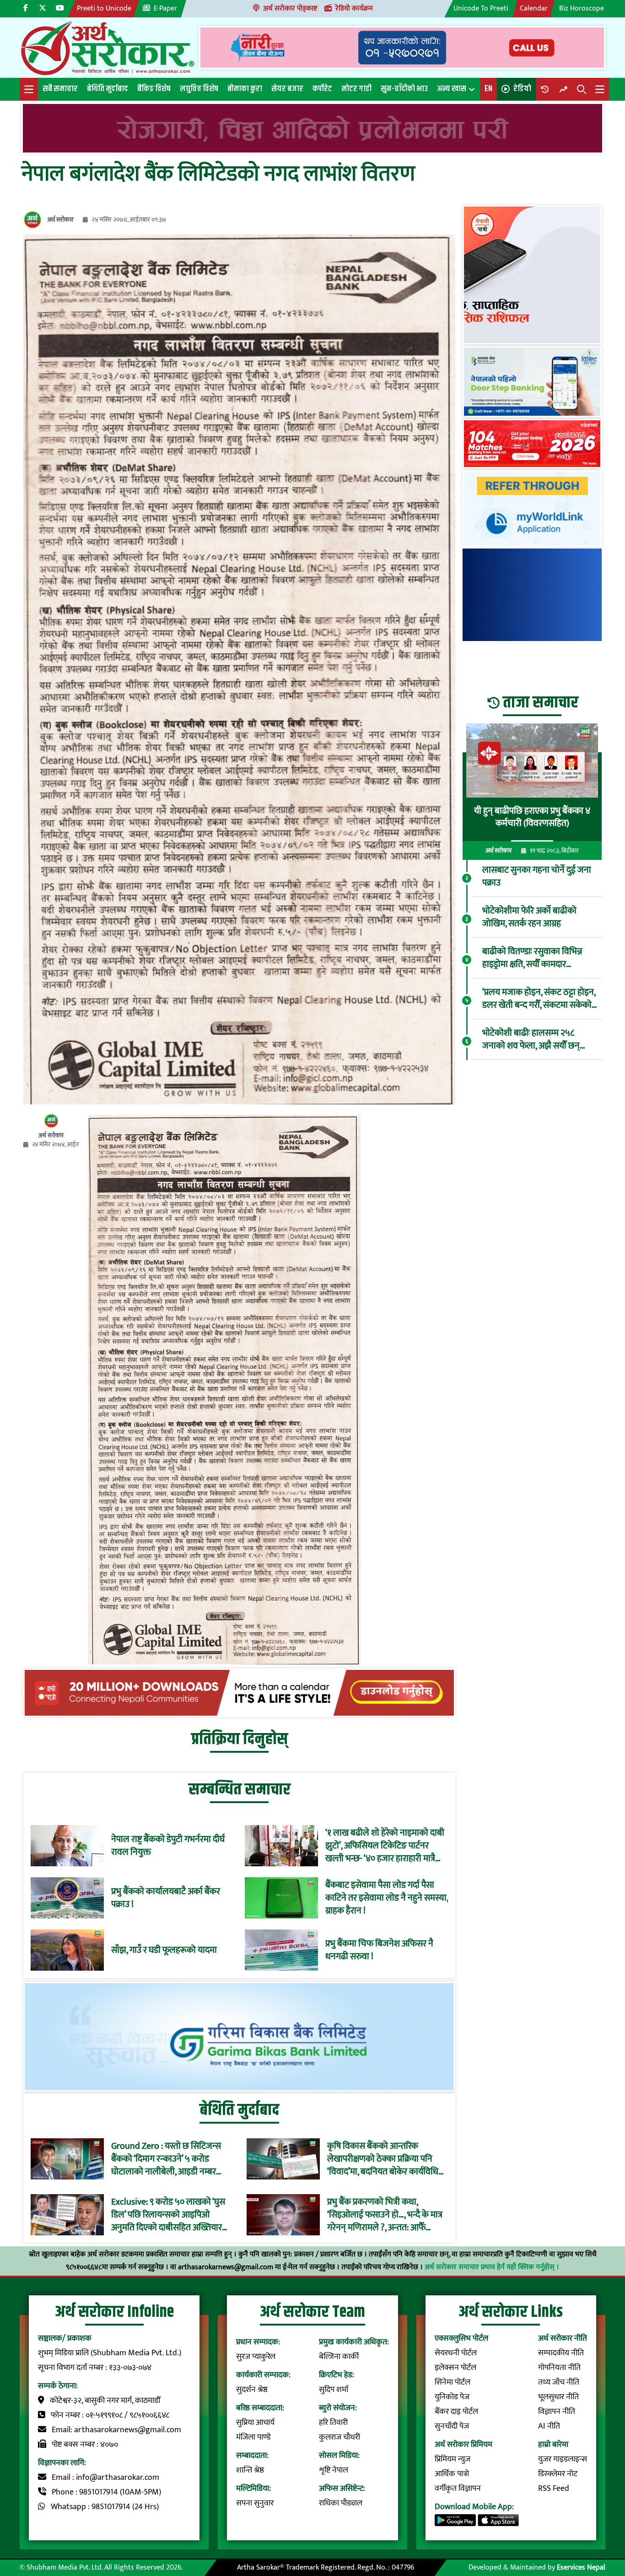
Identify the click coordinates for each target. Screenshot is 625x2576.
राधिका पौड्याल (341, 2503)
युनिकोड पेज (452, 2397)
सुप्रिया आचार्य (255, 2423)
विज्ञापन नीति (557, 2412)
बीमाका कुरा (245, 89)
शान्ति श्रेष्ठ (250, 2470)
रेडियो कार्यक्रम (354, 8)
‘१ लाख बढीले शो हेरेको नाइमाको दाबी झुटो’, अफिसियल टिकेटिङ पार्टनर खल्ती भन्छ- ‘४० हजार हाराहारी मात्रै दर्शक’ (385, 1846)
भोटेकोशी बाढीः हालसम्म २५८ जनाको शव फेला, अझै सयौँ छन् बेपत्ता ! (531, 1039)
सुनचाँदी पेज (452, 2426)
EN (488, 89)
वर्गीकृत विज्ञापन (458, 2489)
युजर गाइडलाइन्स (563, 2459)
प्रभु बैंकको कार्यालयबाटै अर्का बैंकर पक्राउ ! (166, 1898)
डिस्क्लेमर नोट (558, 2474)
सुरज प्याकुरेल (256, 2357)
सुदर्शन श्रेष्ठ (252, 2390)
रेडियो (522, 89)
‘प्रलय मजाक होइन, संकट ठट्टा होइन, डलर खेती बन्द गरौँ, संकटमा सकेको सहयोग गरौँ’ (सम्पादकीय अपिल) (539, 999)
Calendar (534, 8)
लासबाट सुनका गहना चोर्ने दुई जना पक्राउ (537, 876)
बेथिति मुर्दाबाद (108, 89)
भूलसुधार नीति (558, 2397)
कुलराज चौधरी (339, 2437)
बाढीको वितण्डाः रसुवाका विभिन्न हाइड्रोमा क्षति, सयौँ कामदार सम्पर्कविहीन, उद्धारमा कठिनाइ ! (532, 958)
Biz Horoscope (582, 8)
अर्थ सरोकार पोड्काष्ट (290, 8)
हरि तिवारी (333, 2423)
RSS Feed (554, 2489)
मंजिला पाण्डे (253, 2437)
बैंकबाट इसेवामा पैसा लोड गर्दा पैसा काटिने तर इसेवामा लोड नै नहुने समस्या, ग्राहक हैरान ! (387, 1898)
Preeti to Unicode (104, 8)
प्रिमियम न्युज (453, 2459)
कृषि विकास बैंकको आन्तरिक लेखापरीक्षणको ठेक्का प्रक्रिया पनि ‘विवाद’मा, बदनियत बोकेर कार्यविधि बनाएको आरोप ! (383, 2159)
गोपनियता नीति (559, 2368)
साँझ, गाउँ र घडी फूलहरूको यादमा (164, 1950)
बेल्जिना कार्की (339, 2357)
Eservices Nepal (581, 2568)
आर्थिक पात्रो (452, 2474)
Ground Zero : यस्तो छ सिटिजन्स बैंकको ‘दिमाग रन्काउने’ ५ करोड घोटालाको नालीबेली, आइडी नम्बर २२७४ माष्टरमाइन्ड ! (166, 2159)
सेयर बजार (287, 89)
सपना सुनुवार (255, 2503)
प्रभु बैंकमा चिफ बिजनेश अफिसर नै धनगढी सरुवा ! (379, 1950)
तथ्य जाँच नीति (559, 2382)
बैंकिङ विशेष (154, 89)
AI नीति (549, 2426)
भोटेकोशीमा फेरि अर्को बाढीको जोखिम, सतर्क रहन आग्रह (529, 917)
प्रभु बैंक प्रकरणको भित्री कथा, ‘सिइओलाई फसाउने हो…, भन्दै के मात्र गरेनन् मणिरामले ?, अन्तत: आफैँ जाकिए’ (385, 2215)
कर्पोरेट (322, 89)
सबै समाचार (60, 89)
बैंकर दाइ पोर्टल (456, 2412)
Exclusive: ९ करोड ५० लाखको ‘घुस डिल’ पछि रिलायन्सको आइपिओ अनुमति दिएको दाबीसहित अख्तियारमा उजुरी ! (170, 2215)
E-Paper (165, 8)
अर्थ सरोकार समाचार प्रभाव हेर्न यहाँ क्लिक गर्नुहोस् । (492, 2267)
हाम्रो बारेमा (553, 2445)
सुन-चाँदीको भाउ (404, 89)
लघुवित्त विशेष (199, 89)
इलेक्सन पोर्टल (455, 2368)
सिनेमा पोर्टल (453, 2382)
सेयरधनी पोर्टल (456, 2353)
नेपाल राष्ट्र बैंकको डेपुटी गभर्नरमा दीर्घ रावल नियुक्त (168, 1846)
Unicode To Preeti (481, 8)
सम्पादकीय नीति (561, 2353)
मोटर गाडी (356, 89)
